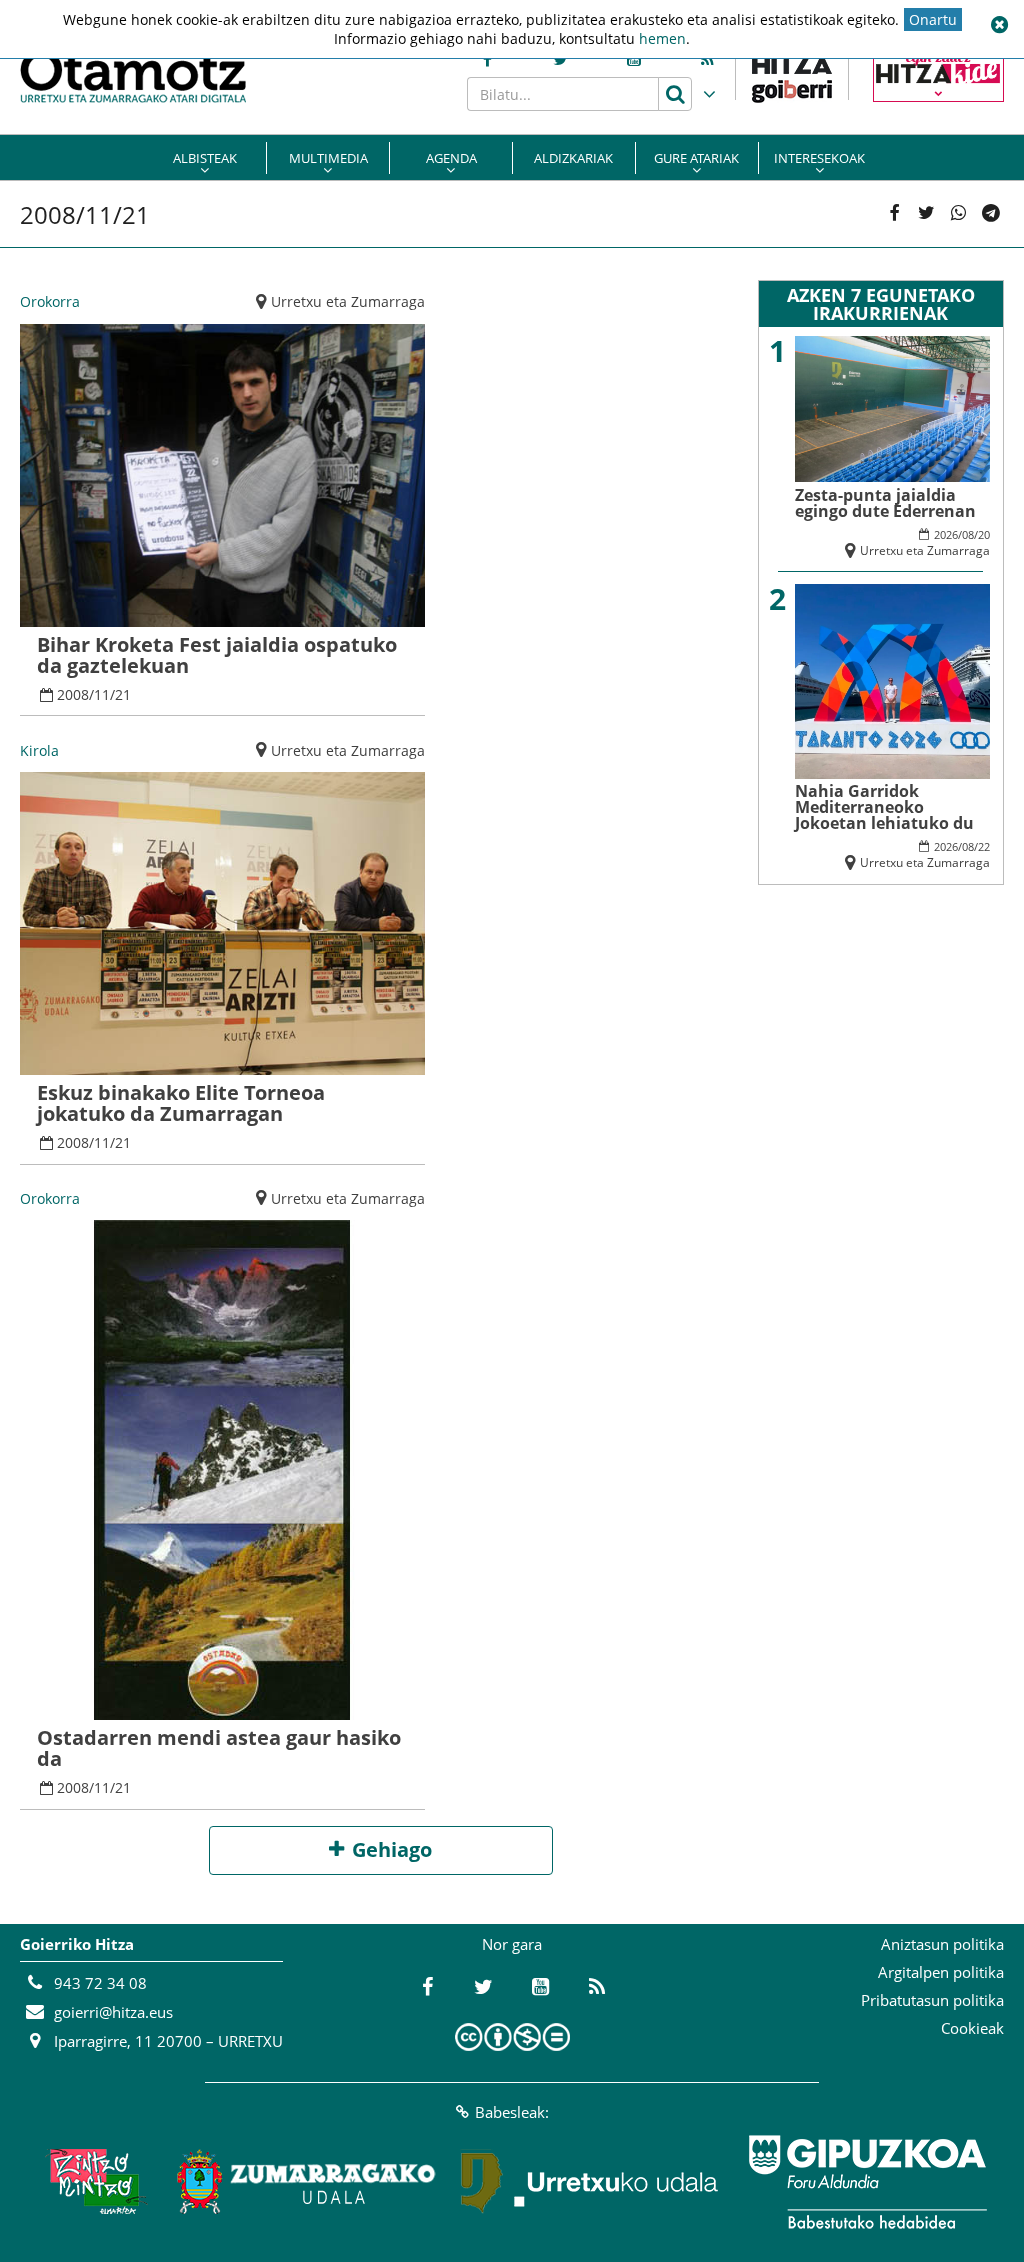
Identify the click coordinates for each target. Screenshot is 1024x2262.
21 (123, 694)
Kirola (39, 750)
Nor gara (512, 1944)
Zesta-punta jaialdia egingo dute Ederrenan (885, 503)
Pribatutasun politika (932, 2000)
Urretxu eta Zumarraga (348, 301)
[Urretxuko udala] (590, 2182)
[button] (999, 25)
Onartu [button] (933, 19)
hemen (662, 38)
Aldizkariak (573, 158)
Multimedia (328, 158)
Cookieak (972, 2028)
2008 (73, 694)
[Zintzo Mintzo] (93, 2182)
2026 (946, 534)
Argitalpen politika (941, 1972)
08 (968, 534)
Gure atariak (696, 158)
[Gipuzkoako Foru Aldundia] (867, 2182)
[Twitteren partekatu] (926, 214)
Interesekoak (819, 158)
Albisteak (205, 158)
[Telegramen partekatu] (991, 214)
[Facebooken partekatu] (894, 214)
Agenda (451, 158)
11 (102, 694)
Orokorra (50, 301)
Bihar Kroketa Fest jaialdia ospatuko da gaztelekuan (217, 655)
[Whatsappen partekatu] (959, 214)
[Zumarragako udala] (307, 2182)
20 (984, 534)
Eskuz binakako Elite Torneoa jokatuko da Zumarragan (181, 1103)
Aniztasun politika (942, 1944)
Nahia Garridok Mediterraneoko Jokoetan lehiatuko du (884, 807)
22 (984, 846)
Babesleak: (512, 2112)
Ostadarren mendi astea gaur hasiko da (219, 1748)
